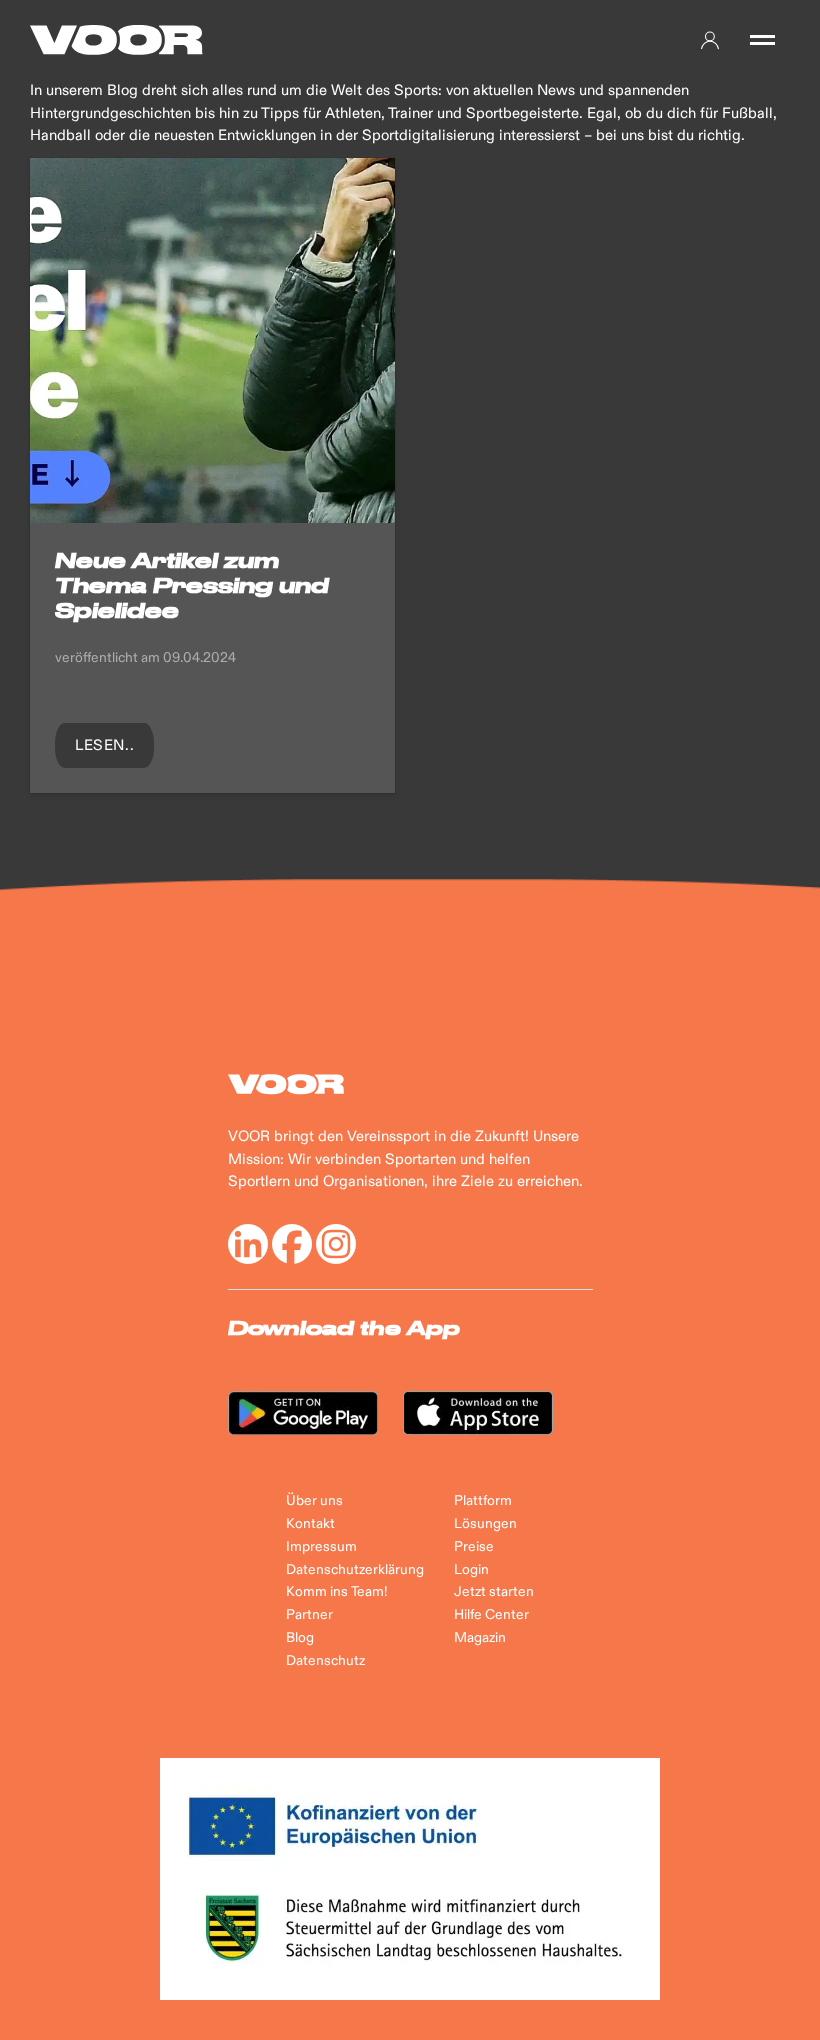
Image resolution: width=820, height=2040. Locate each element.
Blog (300, 1638)
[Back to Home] (116, 40)
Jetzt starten (494, 1592)
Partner (309, 1615)
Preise (474, 1547)
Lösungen (485, 1524)
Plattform (483, 1501)
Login (471, 1570)
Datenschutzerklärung (355, 1570)
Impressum (321, 1547)
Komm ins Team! (336, 1592)
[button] (762, 40)
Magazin (480, 1638)
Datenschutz (325, 1661)
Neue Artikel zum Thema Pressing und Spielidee (192, 585)
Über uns (314, 1501)
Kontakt (310, 1524)
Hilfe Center (491, 1615)
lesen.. (104, 745)
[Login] (710, 40)
